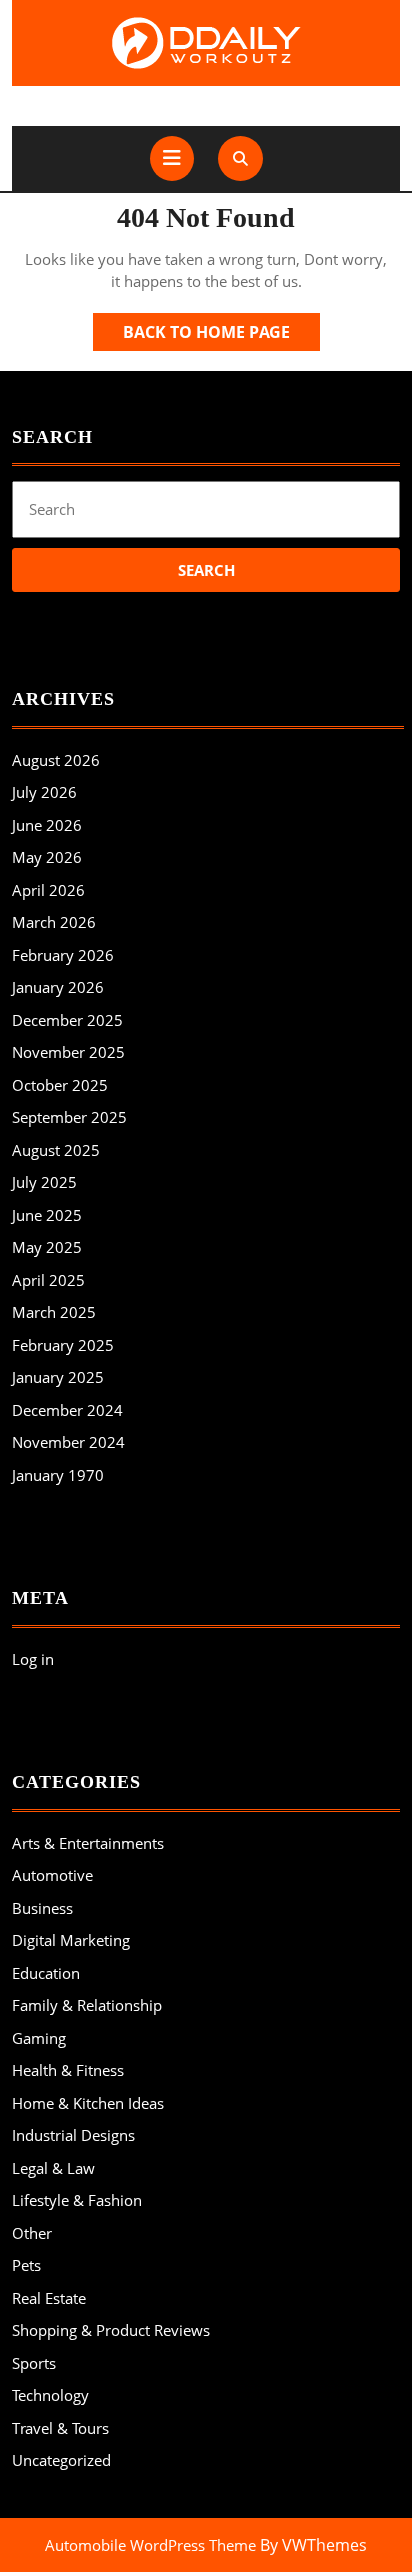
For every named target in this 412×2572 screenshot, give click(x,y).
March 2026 (54, 922)
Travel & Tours (60, 2428)
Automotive (52, 1875)
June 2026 (47, 825)
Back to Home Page (221, 335)
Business (42, 1908)
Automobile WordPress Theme (150, 2545)
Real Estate (49, 2298)
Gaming (39, 2038)
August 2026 (56, 760)
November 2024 (68, 1442)
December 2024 (67, 1410)
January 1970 (58, 1475)
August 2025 (56, 1150)
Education (46, 1973)
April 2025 (48, 1280)
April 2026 (48, 890)
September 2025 (69, 1117)
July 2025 (44, 1182)
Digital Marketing (71, 1940)
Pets (26, 2265)
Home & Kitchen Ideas (88, 2103)
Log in (33, 1659)
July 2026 (44, 792)
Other (32, 2233)
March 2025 (54, 1312)
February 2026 (63, 955)
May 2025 (47, 1247)
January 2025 (58, 1377)
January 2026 (58, 987)
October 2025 (60, 1085)
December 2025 (67, 1020)
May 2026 (47, 857)
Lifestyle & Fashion (77, 2200)
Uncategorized (61, 2460)
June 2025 (47, 1215)
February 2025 (63, 1345)
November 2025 (68, 1052)
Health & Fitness (68, 2070)
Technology (50, 2395)
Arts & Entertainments (88, 1843)
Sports (34, 2363)
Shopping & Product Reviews (111, 2330)
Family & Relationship (87, 2005)
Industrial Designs (73, 2135)
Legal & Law (53, 2168)
